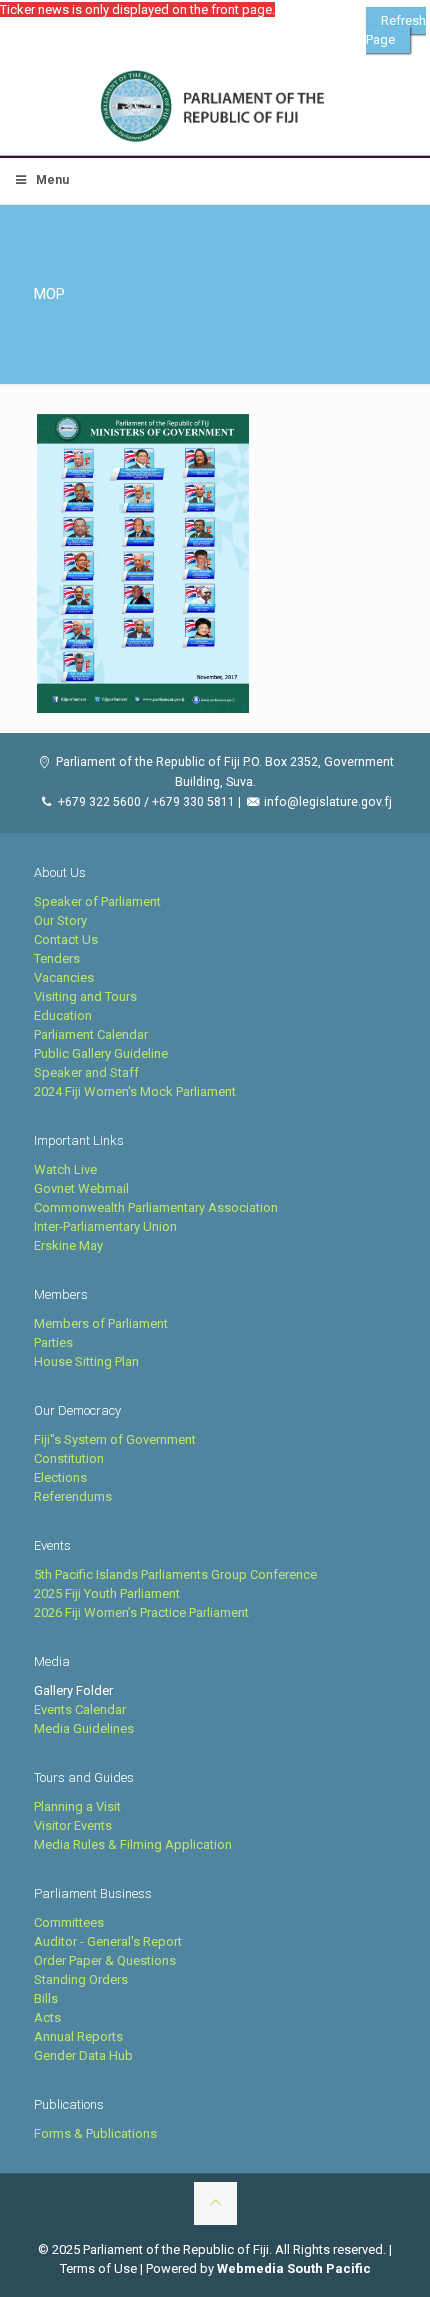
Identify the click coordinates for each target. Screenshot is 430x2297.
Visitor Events (73, 1825)
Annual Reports (78, 2036)
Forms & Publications (95, 2133)
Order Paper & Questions (105, 1960)
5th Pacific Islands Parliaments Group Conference (175, 1574)
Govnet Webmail (81, 1188)
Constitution (69, 1458)
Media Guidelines (84, 1728)
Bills (46, 1998)
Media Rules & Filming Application (133, 1844)
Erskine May (68, 1245)
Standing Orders (81, 1979)
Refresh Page (396, 30)
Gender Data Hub (83, 2055)
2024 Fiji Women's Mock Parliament (135, 1091)
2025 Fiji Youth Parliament (107, 1593)
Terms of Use (98, 2268)
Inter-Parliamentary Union (105, 1226)
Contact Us (66, 939)
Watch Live (65, 1169)
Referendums (73, 1496)
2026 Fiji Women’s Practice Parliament (141, 1612)
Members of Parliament (101, 1323)
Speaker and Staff (86, 1072)
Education (63, 1015)
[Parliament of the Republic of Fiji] (215, 107)
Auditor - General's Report (108, 1941)
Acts (47, 2017)
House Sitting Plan (86, 1361)
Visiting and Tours (85, 996)
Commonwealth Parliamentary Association (156, 1207)
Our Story (60, 920)
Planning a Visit (77, 1806)
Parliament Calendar (91, 1034)
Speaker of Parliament (97, 901)
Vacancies (64, 977)
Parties (53, 1342)
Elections (60, 1477)
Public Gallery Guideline (101, 1053)
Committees (69, 1922)
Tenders (57, 958)
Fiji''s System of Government (115, 1439)
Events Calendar (80, 1709)
